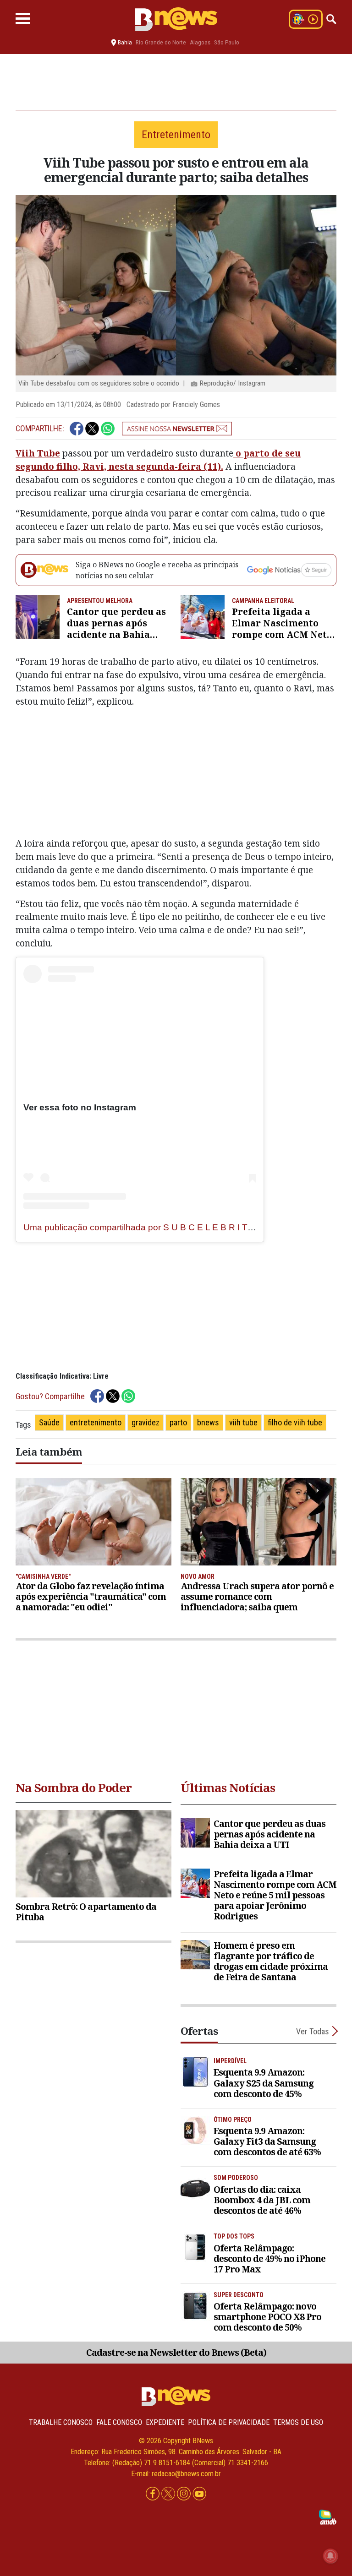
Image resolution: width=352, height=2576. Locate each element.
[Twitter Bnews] (169, 2494)
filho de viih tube (295, 1422)
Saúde (49, 1422)
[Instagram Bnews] (185, 2494)
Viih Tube (38, 453)
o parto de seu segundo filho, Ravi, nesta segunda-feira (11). (158, 460)
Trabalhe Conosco (61, 2422)
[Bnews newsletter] (177, 429)
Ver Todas (313, 2031)
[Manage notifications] (330, 2556)
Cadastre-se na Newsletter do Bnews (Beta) (176, 2352)
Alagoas (200, 42)
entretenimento (96, 1422)
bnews (208, 1422)
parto (178, 1422)
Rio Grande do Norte (161, 42)
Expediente (165, 2422)
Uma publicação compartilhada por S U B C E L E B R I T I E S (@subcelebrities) (181, 1227)
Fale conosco (119, 2422)
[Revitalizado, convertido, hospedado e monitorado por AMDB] (328, 2517)
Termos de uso (298, 2422)
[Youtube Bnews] (199, 2494)
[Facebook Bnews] (154, 2494)
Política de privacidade (229, 2422)
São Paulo (227, 42)
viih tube (243, 1422)
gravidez (146, 1422)
